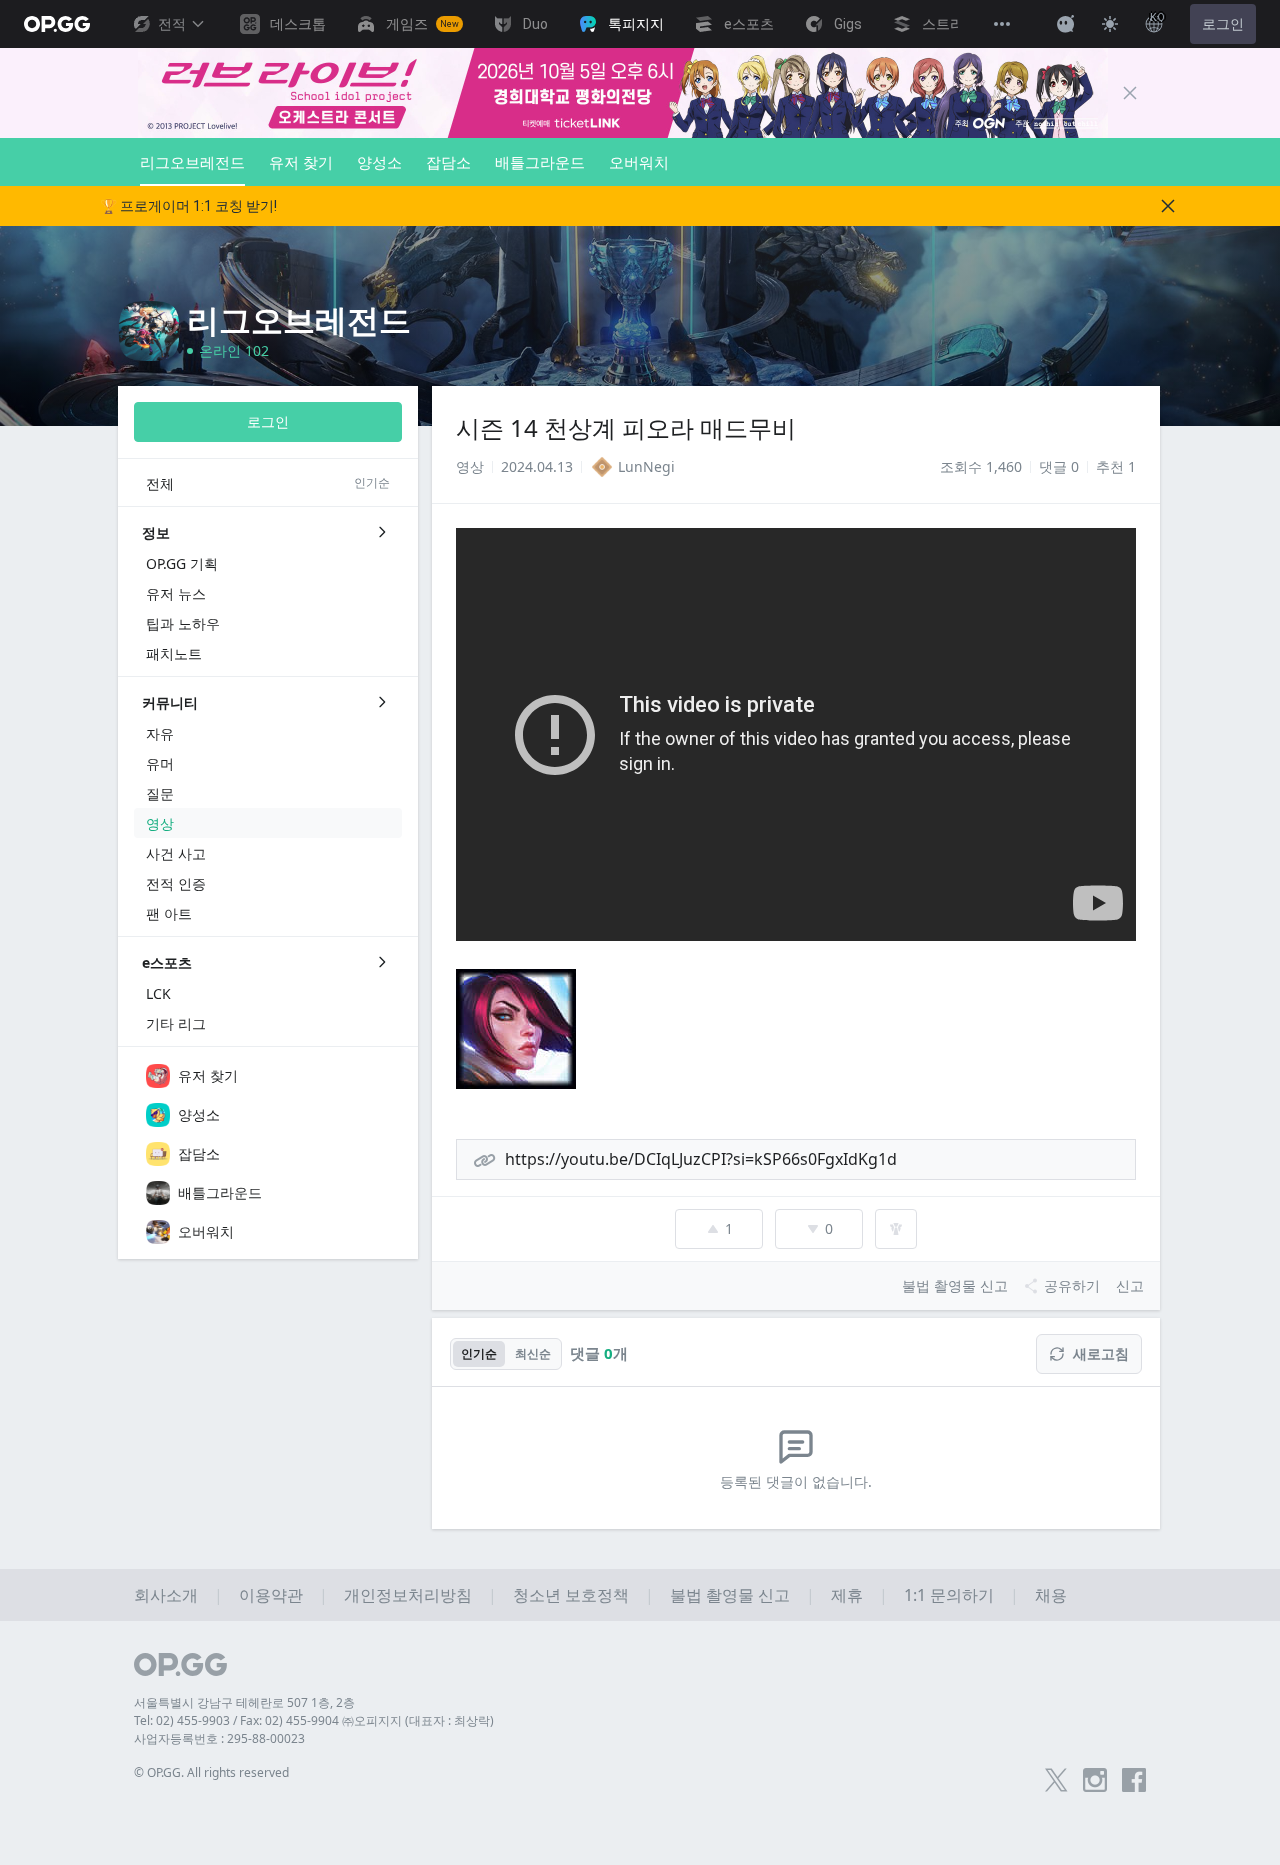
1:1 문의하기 (949, 1595)
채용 (1051, 1595)
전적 (172, 24)
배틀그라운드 (540, 162)
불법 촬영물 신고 (730, 1595)
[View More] (1002, 24)
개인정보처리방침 (408, 1595)
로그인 (1223, 24)
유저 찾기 (301, 162)
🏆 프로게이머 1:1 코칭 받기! (188, 206)
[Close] (1130, 93)
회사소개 (166, 1595)
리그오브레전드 (192, 162)
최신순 (533, 1353)
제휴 (847, 1595)
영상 (470, 466)
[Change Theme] (1110, 24)
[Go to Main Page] (57, 24)
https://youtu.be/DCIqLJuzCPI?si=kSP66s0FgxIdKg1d (701, 1159)
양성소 (379, 162)
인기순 (479, 1353)
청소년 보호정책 (571, 1595)
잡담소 (448, 162)
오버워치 (639, 162)
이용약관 (271, 1595)
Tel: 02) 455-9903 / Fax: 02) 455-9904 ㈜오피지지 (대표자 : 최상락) (314, 1720)
